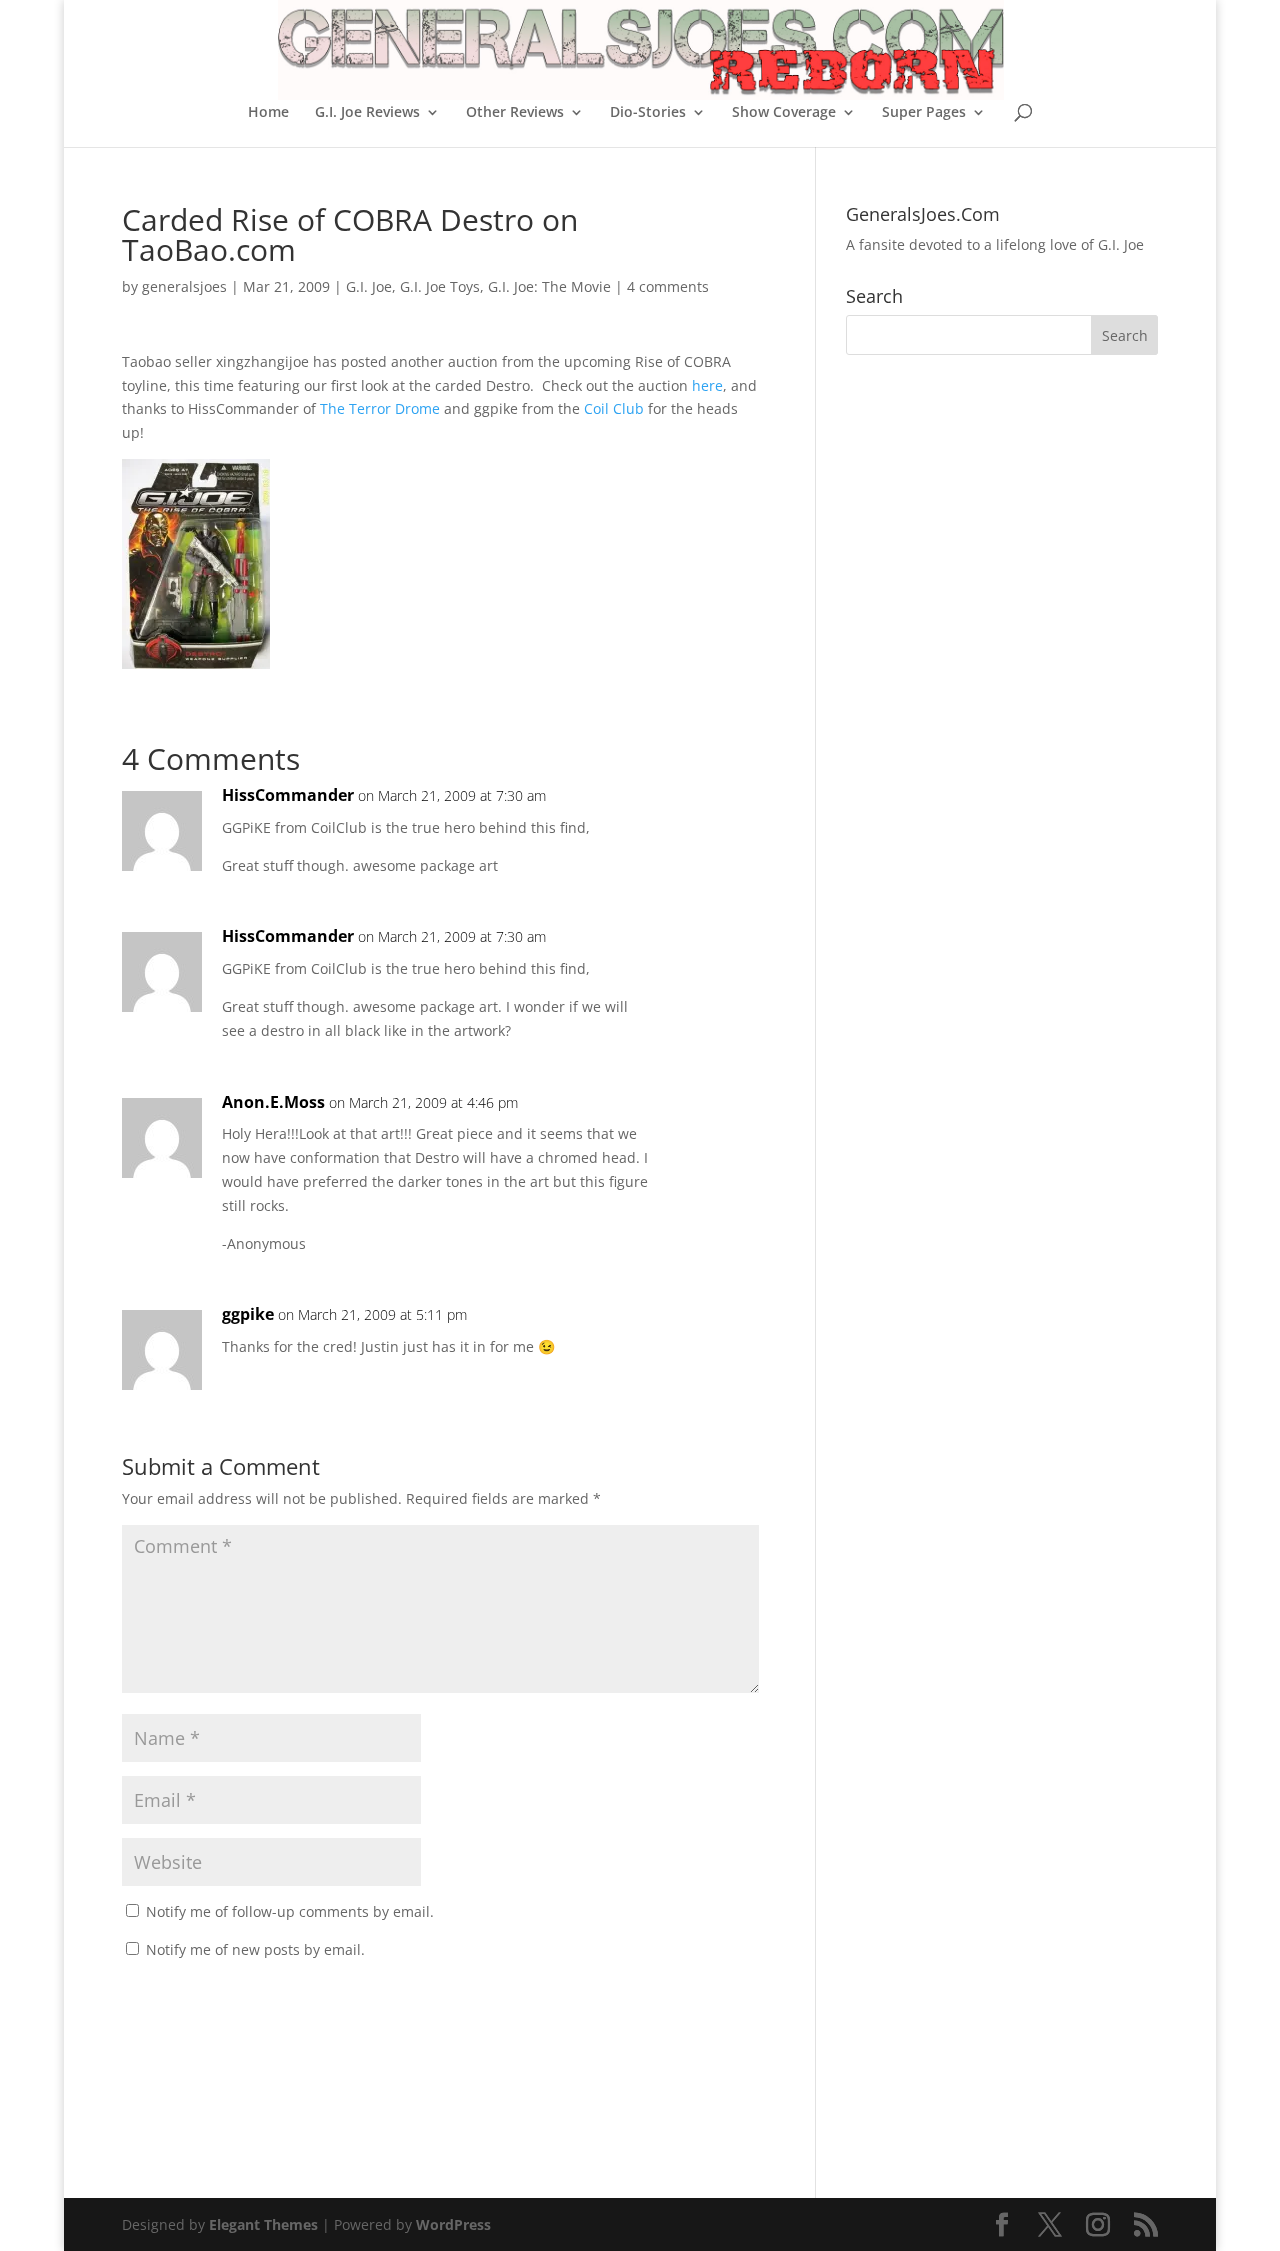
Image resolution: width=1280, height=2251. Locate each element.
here (707, 385)
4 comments (668, 286)
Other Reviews (515, 113)
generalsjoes (184, 286)
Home (268, 113)
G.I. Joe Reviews (367, 113)
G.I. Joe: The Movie (549, 286)
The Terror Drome (380, 408)
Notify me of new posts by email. (255, 1949)
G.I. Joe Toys (440, 286)
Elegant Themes (263, 2224)
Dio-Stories (648, 113)
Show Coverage (784, 113)
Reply (712, 815)
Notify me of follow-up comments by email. (290, 1911)
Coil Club (614, 408)
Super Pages (924, 113)
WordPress (453, 2224)
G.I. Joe (369, 286)
